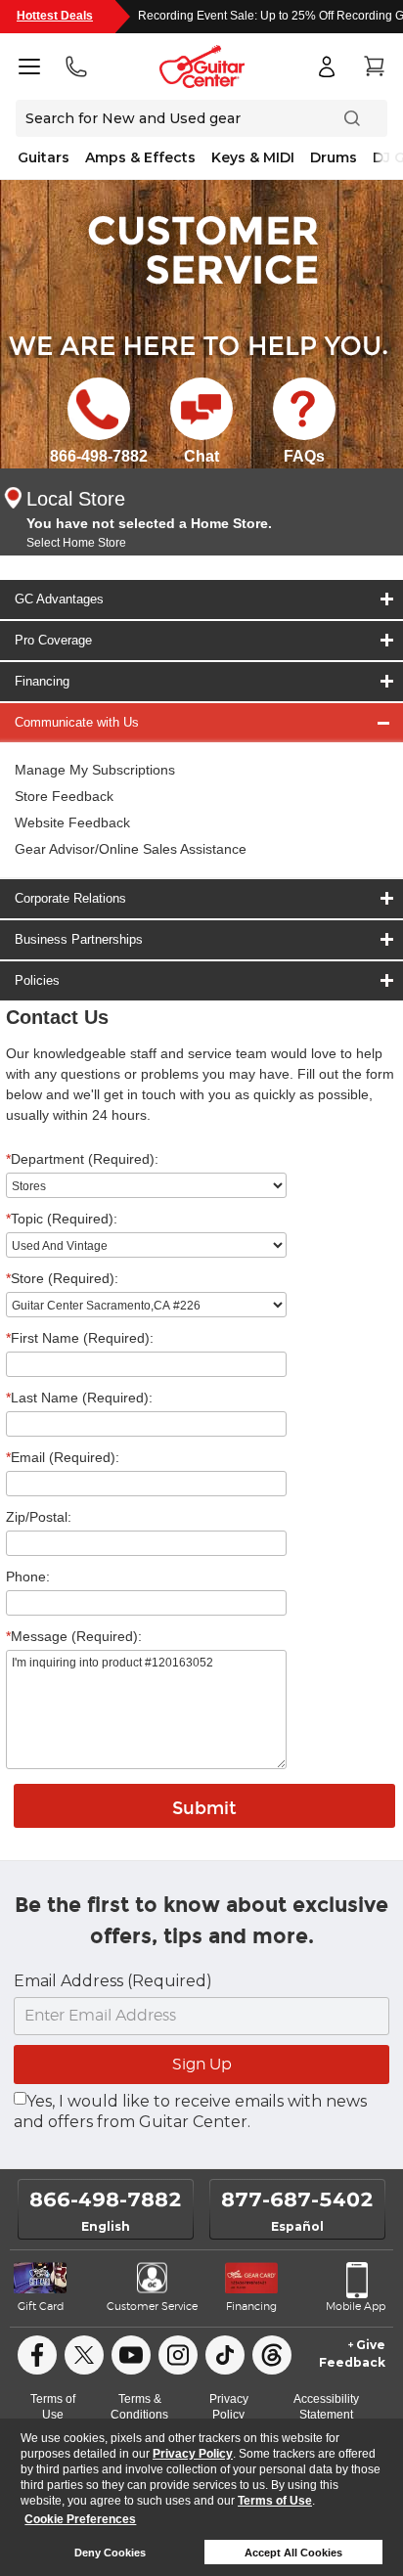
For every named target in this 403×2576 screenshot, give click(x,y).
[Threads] (272, 2355)
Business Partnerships (79, 939)
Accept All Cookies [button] (293, 2553)
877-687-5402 (297, 2199)
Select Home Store (76, 543)
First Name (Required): (80, 1338)
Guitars (44, 157)
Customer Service (152, 2307)
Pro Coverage (53, 640)
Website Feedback (72, 822)
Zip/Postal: (39, 1517)
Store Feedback (64, 796)
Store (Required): (62, 1278)
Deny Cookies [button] (110, 2553)
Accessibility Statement (326, 2407)
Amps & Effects (140, 157)
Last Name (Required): (79, 1398)
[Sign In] (327, 67)
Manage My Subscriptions (95, 770)
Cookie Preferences (80, 2519)
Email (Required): (63, 1457)
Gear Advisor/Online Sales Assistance (131, 849)
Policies (37, 980)
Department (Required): (82, 1159)
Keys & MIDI (253, 157)
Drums (334, 157)
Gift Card (41, 2307)
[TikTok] (225, 2355)
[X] (84, 2355)
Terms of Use (275, 2501)
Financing (42, 681)
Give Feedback (352, 2354)
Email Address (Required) (113, 1981)
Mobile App (356, 2307)
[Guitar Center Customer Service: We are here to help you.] (201, 248)
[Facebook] (37, 2355)
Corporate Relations (70, 898)
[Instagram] (178, 2355)
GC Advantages (59, 599)
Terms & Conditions (139, 2407)
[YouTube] (131, 2355)
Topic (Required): (62, 1219)
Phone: (28, 1577)
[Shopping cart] (374, 67)
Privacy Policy (193, 2454)
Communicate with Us (77, 722)
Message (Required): (74, 1636)
